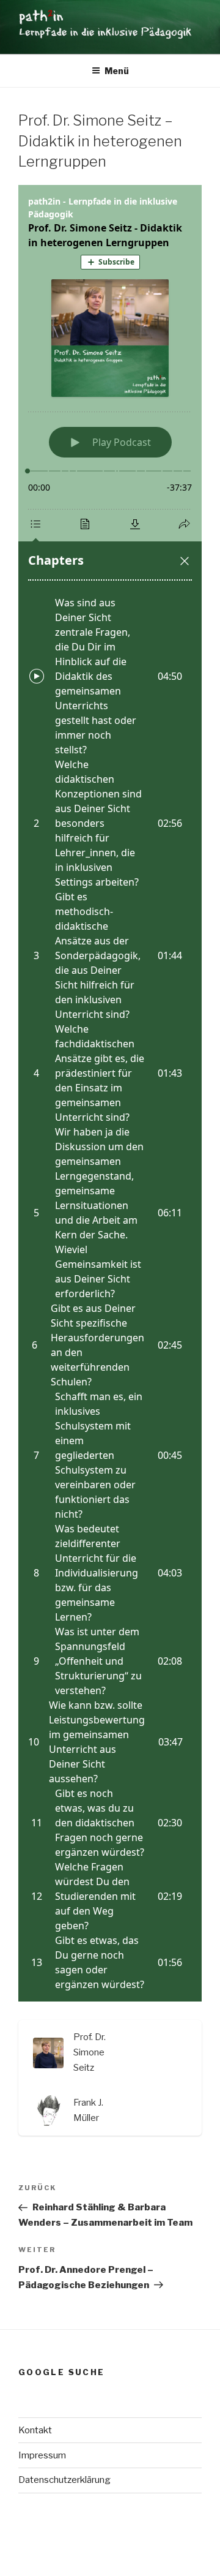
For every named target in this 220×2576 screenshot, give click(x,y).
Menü (117, 71)
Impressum (42, 2455)
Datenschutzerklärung (64, 2480)
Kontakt (35, 2430)
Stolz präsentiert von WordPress (85, 2546)
